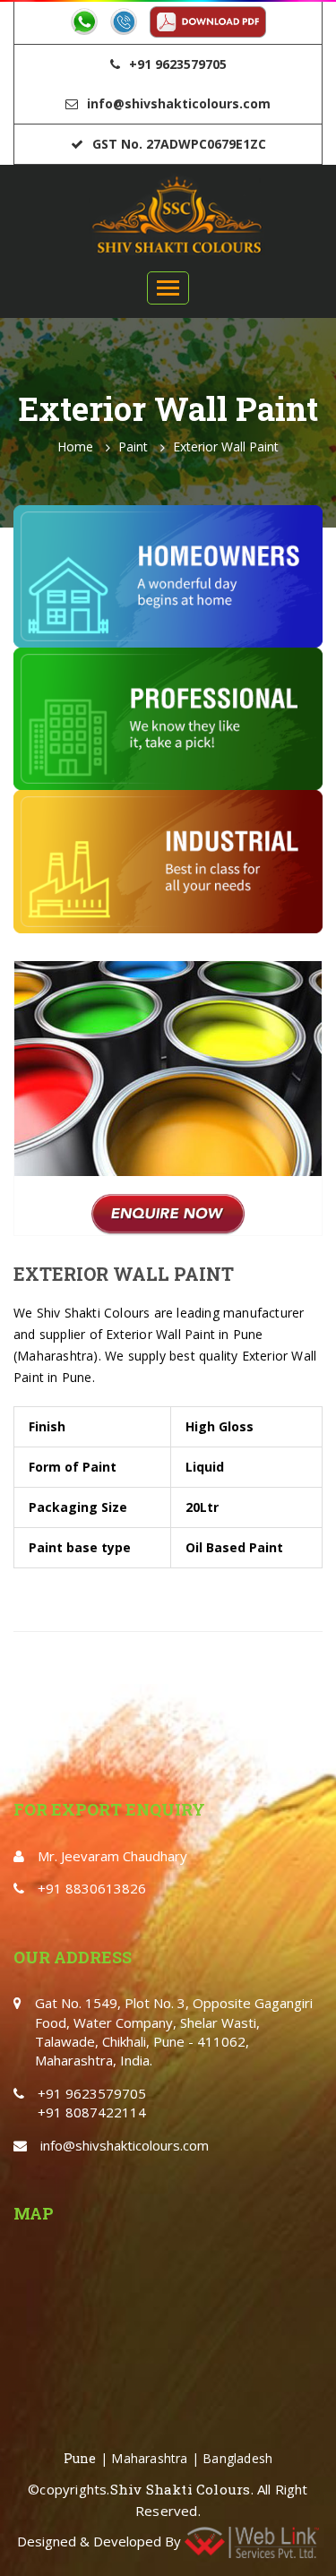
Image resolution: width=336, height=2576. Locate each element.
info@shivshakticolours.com (179, 103)
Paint (133, 447)
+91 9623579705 (178, 64)
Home (75, 447)
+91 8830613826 (92, 1888)
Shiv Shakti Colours (181, 2489)
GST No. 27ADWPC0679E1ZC (179, 144)
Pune (80, 2458)
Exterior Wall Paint (226, 447)
